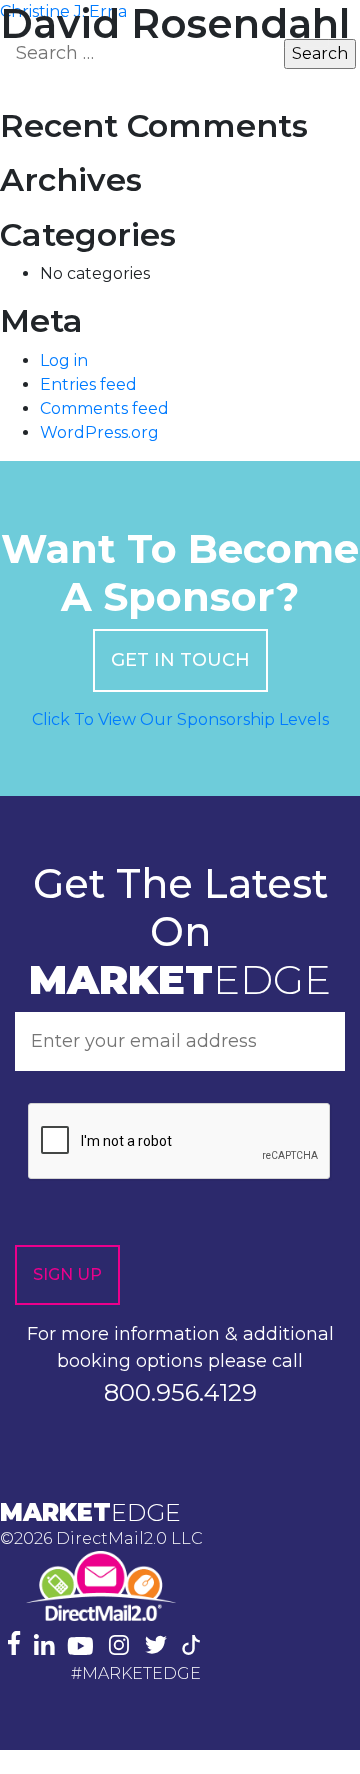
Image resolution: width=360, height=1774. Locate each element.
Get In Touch (180, 660)
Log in (64, 360)
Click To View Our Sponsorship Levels (180, 719)
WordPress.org (99, 432)
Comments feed (104, 408)
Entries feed (88, 384)
